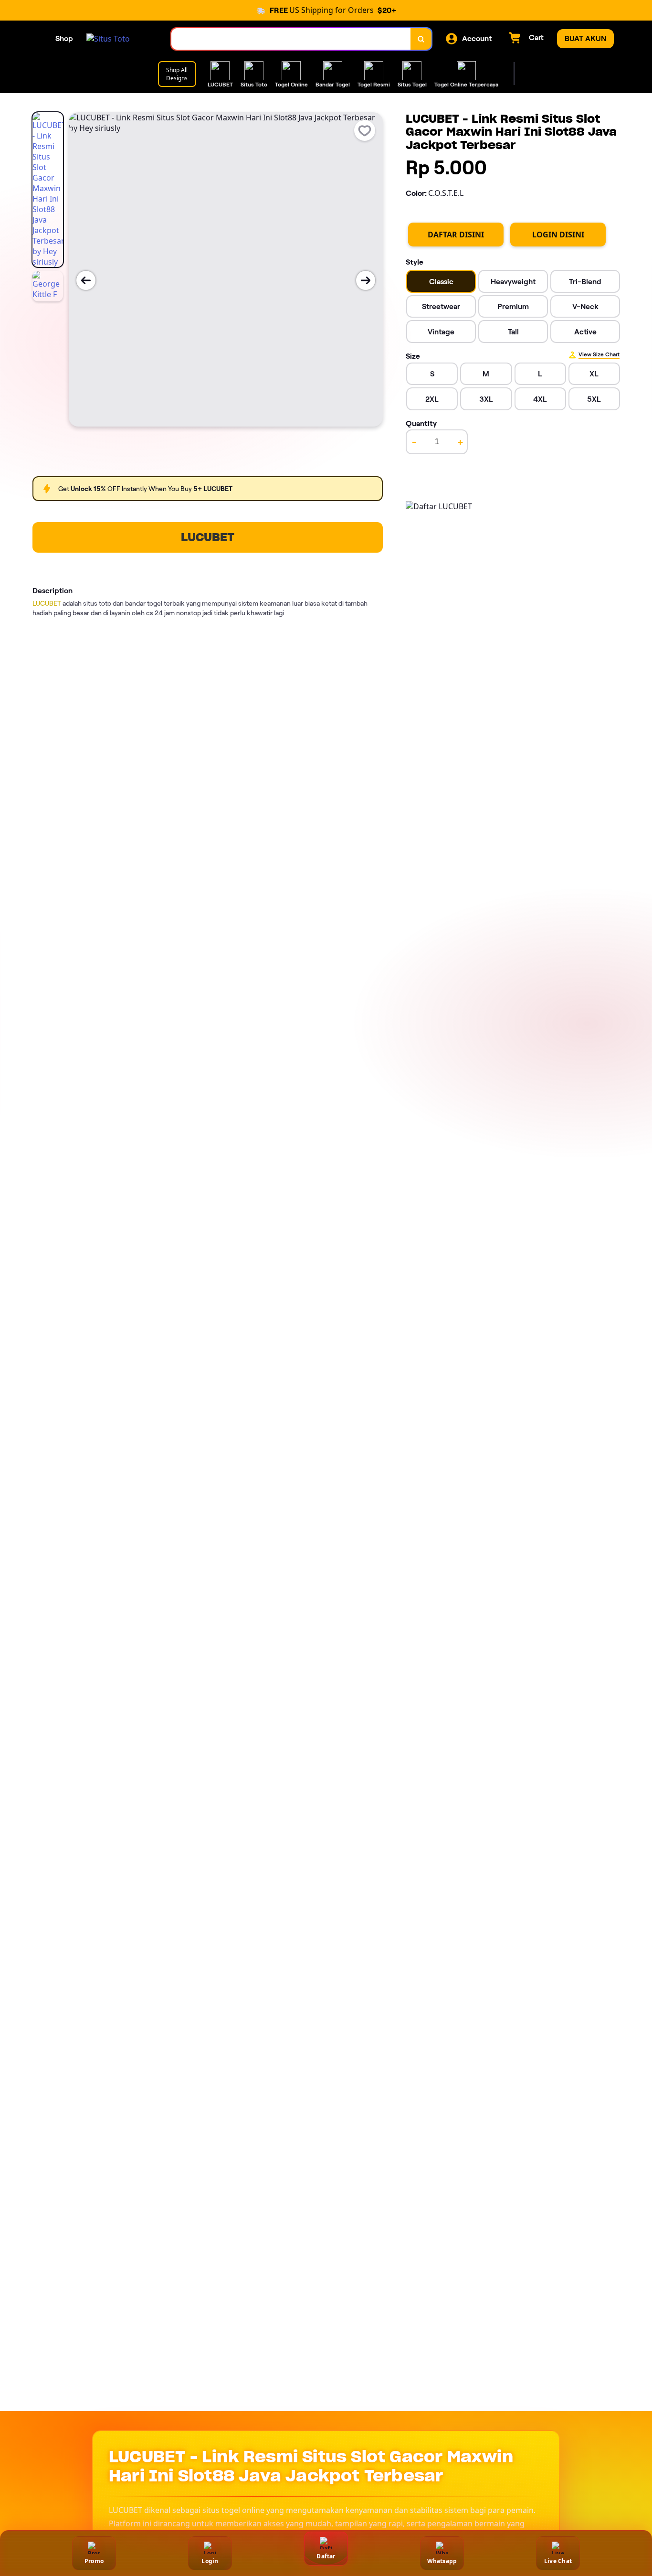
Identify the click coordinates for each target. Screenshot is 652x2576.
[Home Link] (108, 39)
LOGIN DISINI (558, 235)
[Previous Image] (86, 280)
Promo (94, 2561)
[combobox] (291, 39)
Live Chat (558, 2561)
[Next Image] (366, 280)
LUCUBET (208, 537)
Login (210, 2561)
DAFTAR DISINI (456, 235)
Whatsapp (442, 2561)
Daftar (326, 2556)
